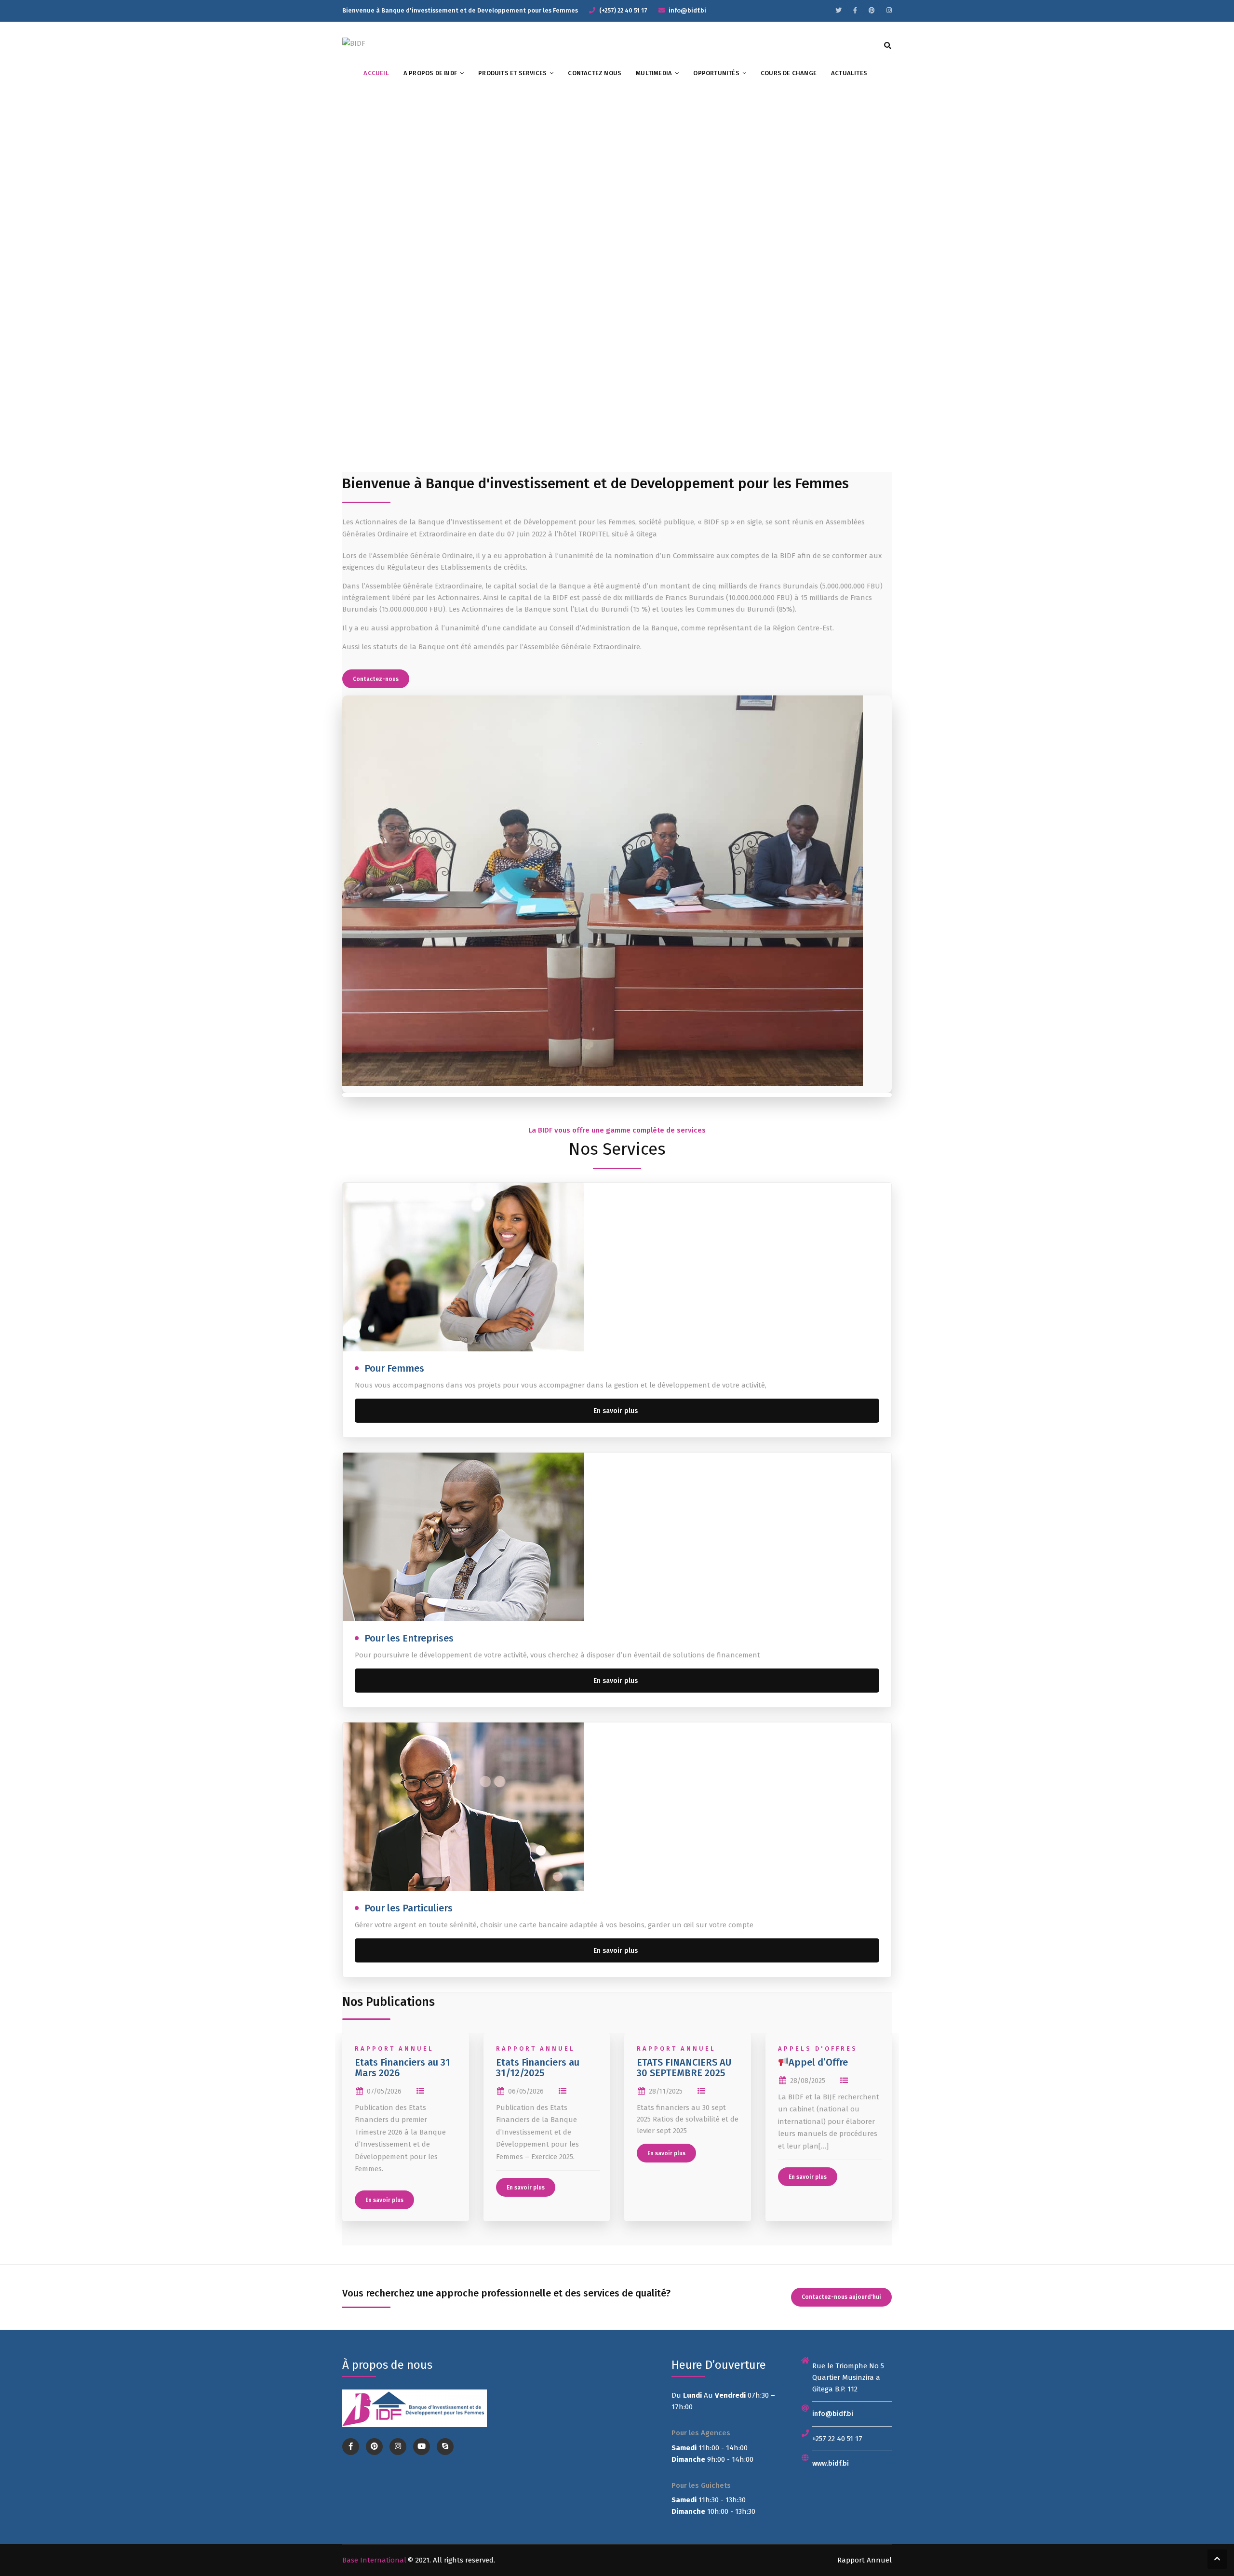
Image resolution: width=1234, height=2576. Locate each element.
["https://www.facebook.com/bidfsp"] (855, 10)
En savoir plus (616, 1411)
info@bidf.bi (833, 2414)
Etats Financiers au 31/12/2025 (538, 2068)
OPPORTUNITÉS (716, 73)
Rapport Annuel (394, 2049)
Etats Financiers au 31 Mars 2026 (402, 2068)
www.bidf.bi (831, 2463)
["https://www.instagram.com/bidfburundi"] (889, 10)
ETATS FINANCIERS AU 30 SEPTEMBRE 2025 (684, 2068)
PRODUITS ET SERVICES (512, 73)
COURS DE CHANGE (789, 73)
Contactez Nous (595, 73)
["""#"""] (838, 10)
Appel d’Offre (818, 2062)
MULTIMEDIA (654, 73)
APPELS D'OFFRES (818, 2049)
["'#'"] (351, 2447)
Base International (374, 2560)
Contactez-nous (376, 679)
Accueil (376, 73)
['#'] (422, 2447)
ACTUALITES (849, 73)
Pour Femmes (394, 1368)
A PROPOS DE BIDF (430, 73)
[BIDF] (354, 43)
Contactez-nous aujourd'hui (841, 2297)
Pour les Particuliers (409, 1908)
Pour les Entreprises (409, 1638)
